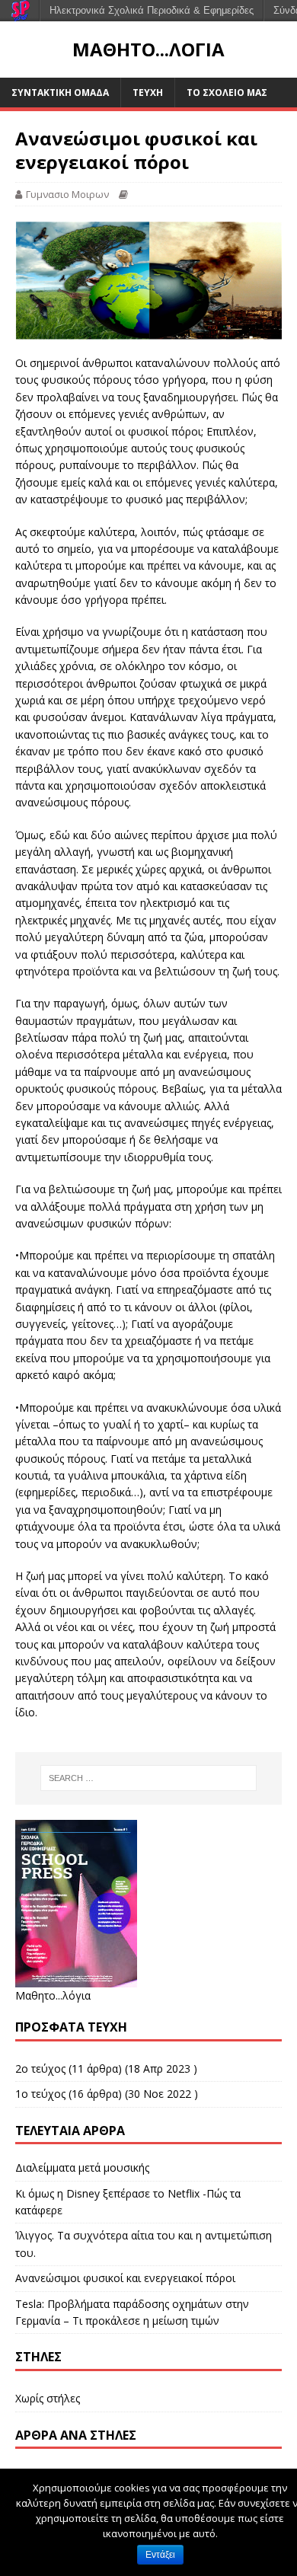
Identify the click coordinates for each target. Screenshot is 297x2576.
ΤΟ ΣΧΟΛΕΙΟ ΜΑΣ (227, 93)
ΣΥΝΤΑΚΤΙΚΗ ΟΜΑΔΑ (60, 93)
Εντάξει (160, 2555)
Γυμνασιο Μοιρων (67, 194)
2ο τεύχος (40, 2068)
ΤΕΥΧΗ (148, 93)
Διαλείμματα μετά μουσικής (82, 2167)
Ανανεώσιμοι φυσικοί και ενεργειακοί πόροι (125, 2278)
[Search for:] (149, 1778)
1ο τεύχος (40, 2094)
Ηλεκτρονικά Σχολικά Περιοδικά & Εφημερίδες (152, 10)
